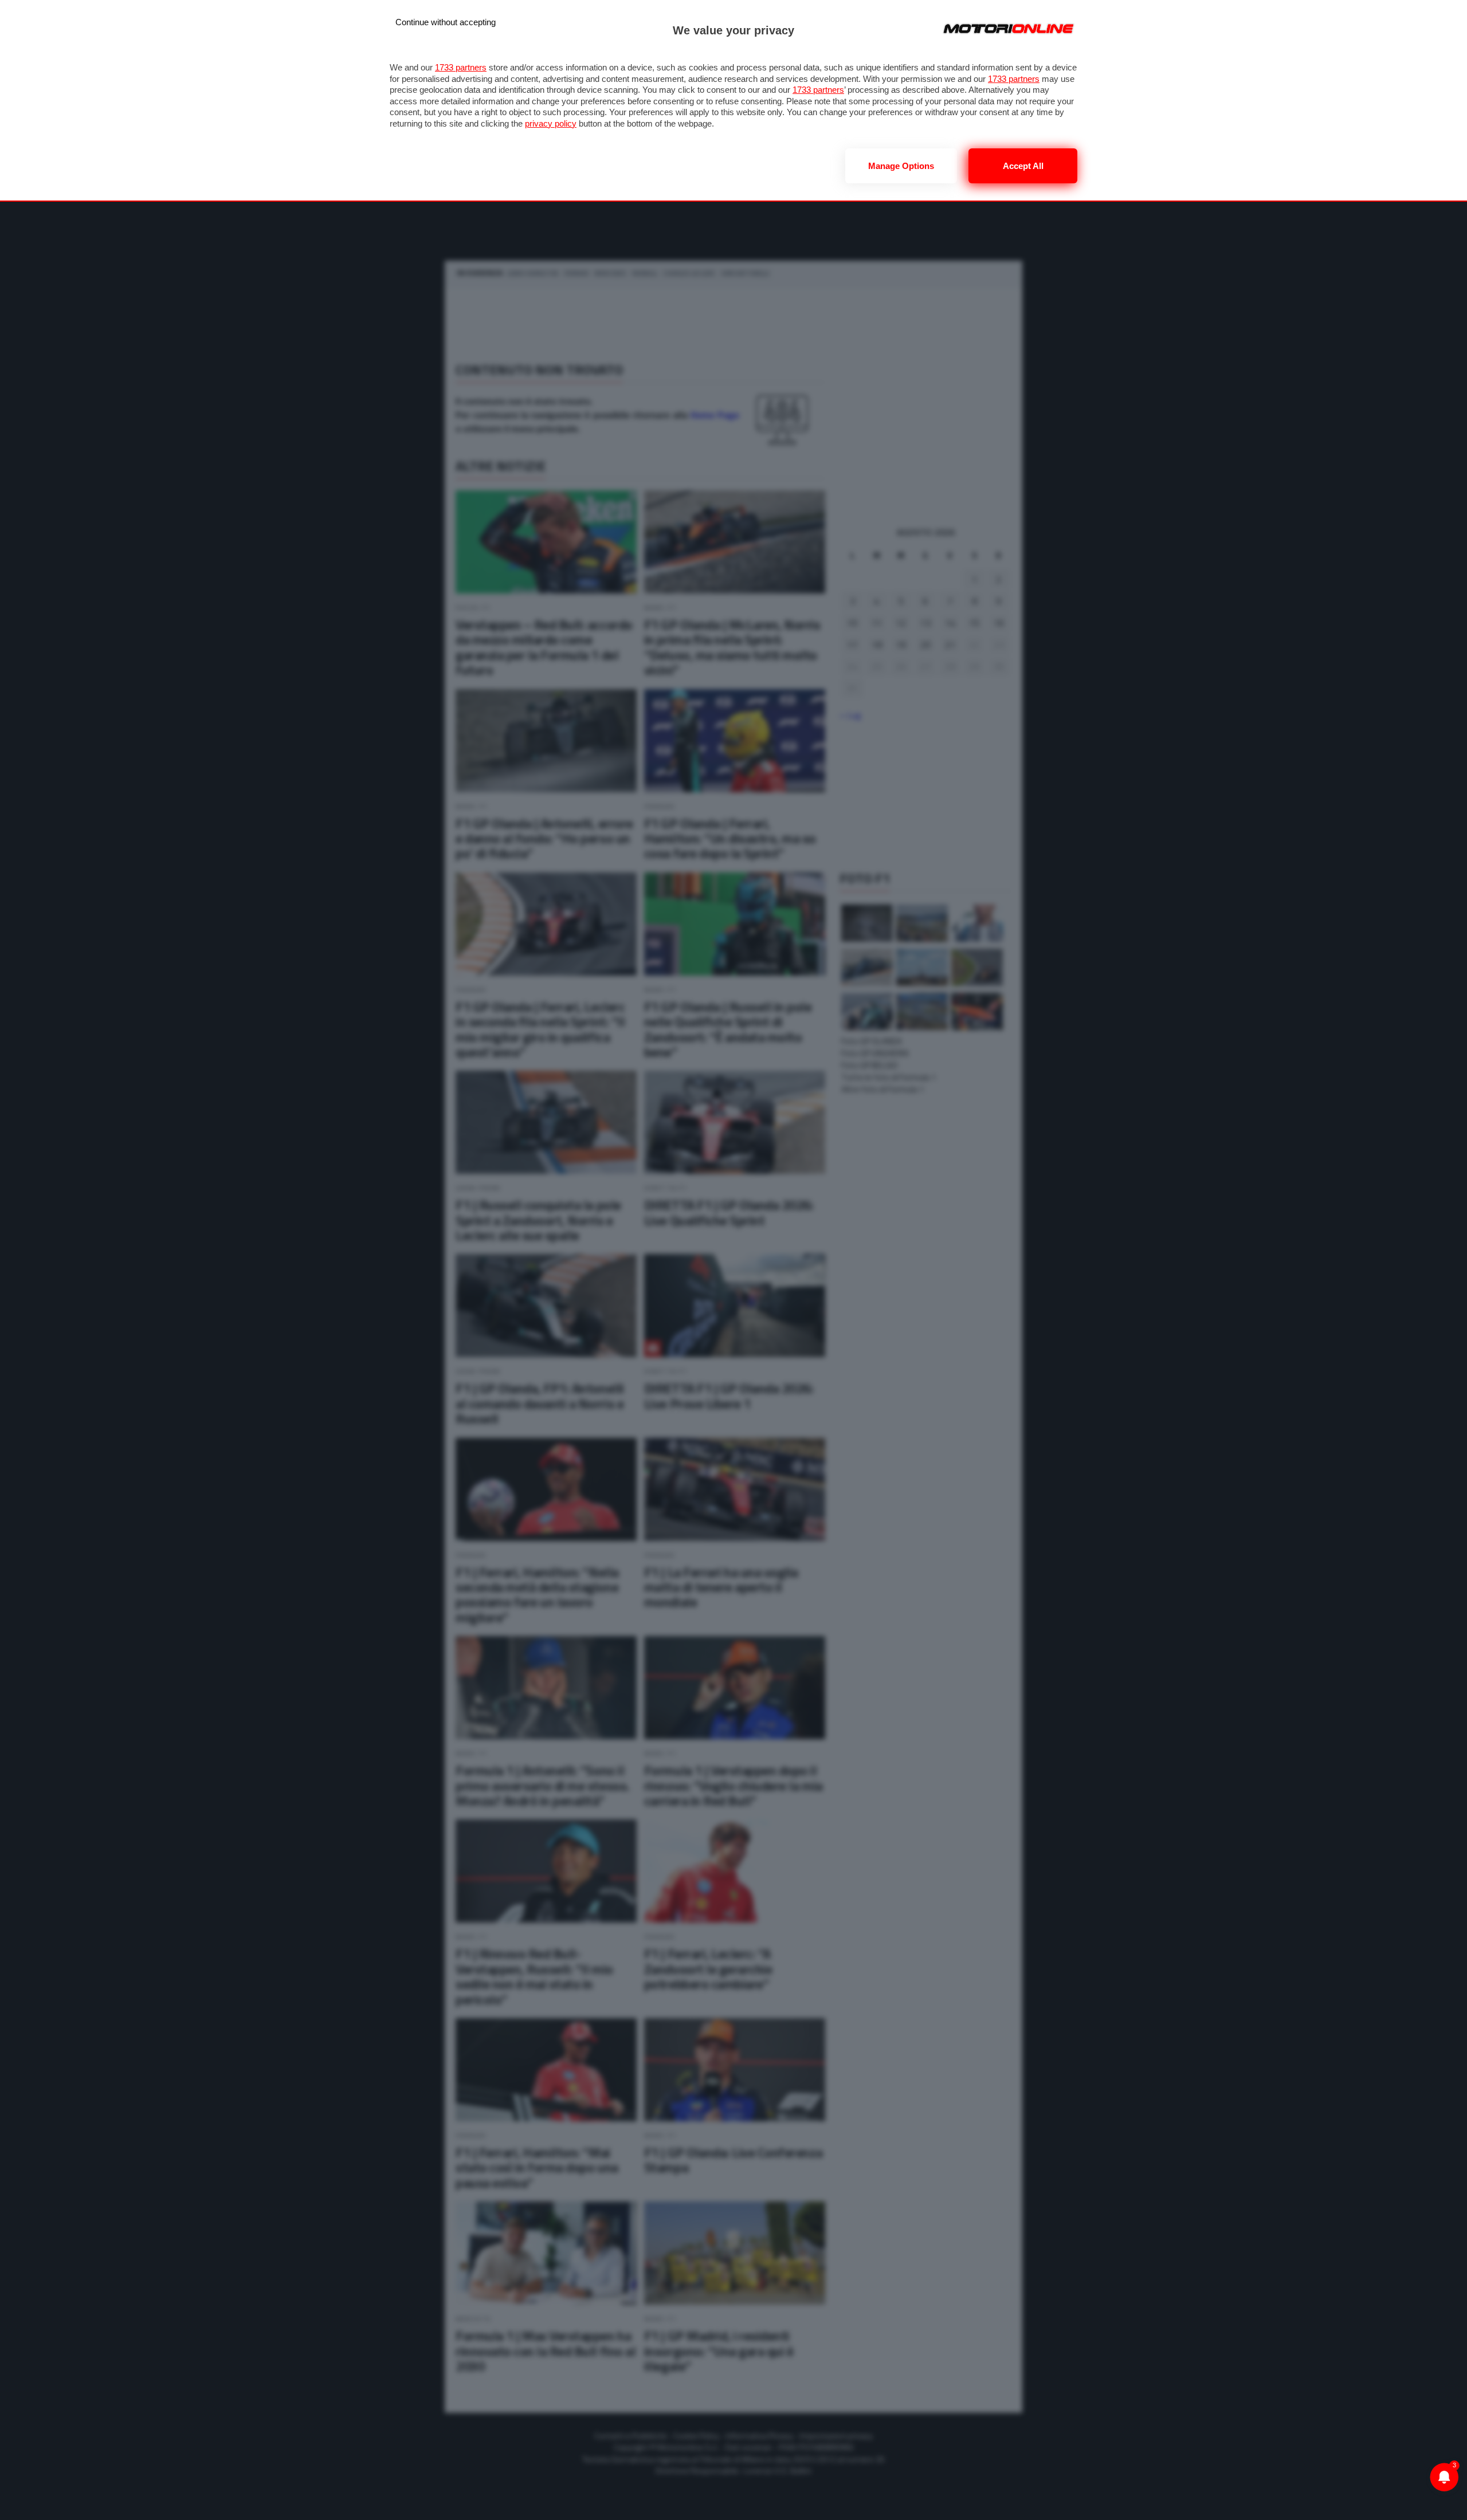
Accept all (1023, 166)
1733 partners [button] (461, 67)
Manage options (901, 166)
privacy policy (551, 123)
